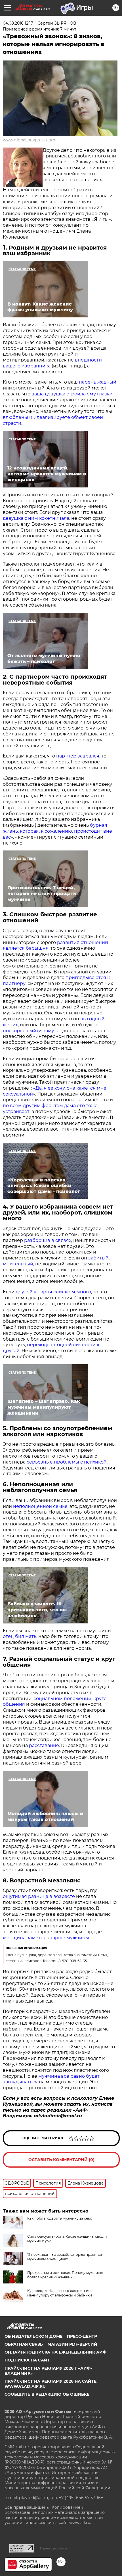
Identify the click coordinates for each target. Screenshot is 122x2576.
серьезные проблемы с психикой (67, 1462)
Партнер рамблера (53, 2548)
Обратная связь (24, 2344)
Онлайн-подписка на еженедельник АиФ (55, 2352)
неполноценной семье (40, 1506)
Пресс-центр (82, 2336)
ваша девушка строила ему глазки (72, 394)
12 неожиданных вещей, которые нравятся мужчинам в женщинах (65, 2257)
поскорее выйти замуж (30, 1031)
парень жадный (97, 382)
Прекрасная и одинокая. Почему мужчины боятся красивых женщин (65, 2275)
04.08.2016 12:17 (18, 23)
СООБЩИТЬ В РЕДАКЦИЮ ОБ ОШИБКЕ (47, 2394)
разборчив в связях (48, 1240)
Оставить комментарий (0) (61, 2160)
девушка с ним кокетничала (36, 518)
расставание (43, 1745)
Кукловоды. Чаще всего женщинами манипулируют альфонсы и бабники (60, 2293)
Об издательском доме (33, 2336)
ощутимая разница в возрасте (39, 1896)
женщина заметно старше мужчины (46, 1938)
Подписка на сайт (27, 2360)
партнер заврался (78, 756)
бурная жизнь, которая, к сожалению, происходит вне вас (57, 831)
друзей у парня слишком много (53, 1292)
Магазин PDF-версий (72, 2344)
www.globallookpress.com (29, 140)
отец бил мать (20, 1636)
